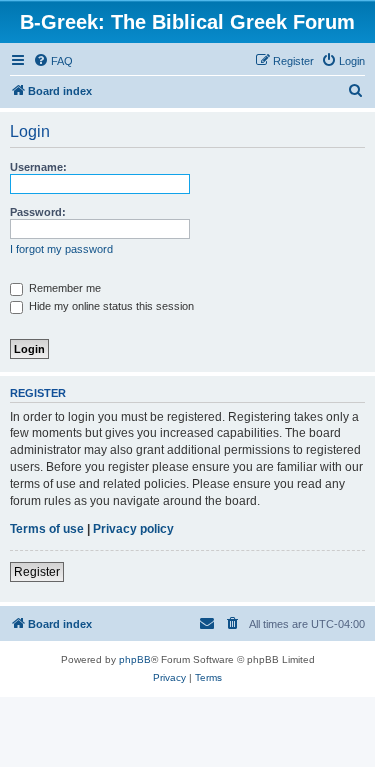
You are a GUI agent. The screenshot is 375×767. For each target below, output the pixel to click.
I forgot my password (61, 249)
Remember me (63, 288)
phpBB (135, 659)
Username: (38, 167)
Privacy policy (133, 529)
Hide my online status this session (110, 306)
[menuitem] (53, 61)
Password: (38, 212)
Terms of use (47, 529)
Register (37, 572)
